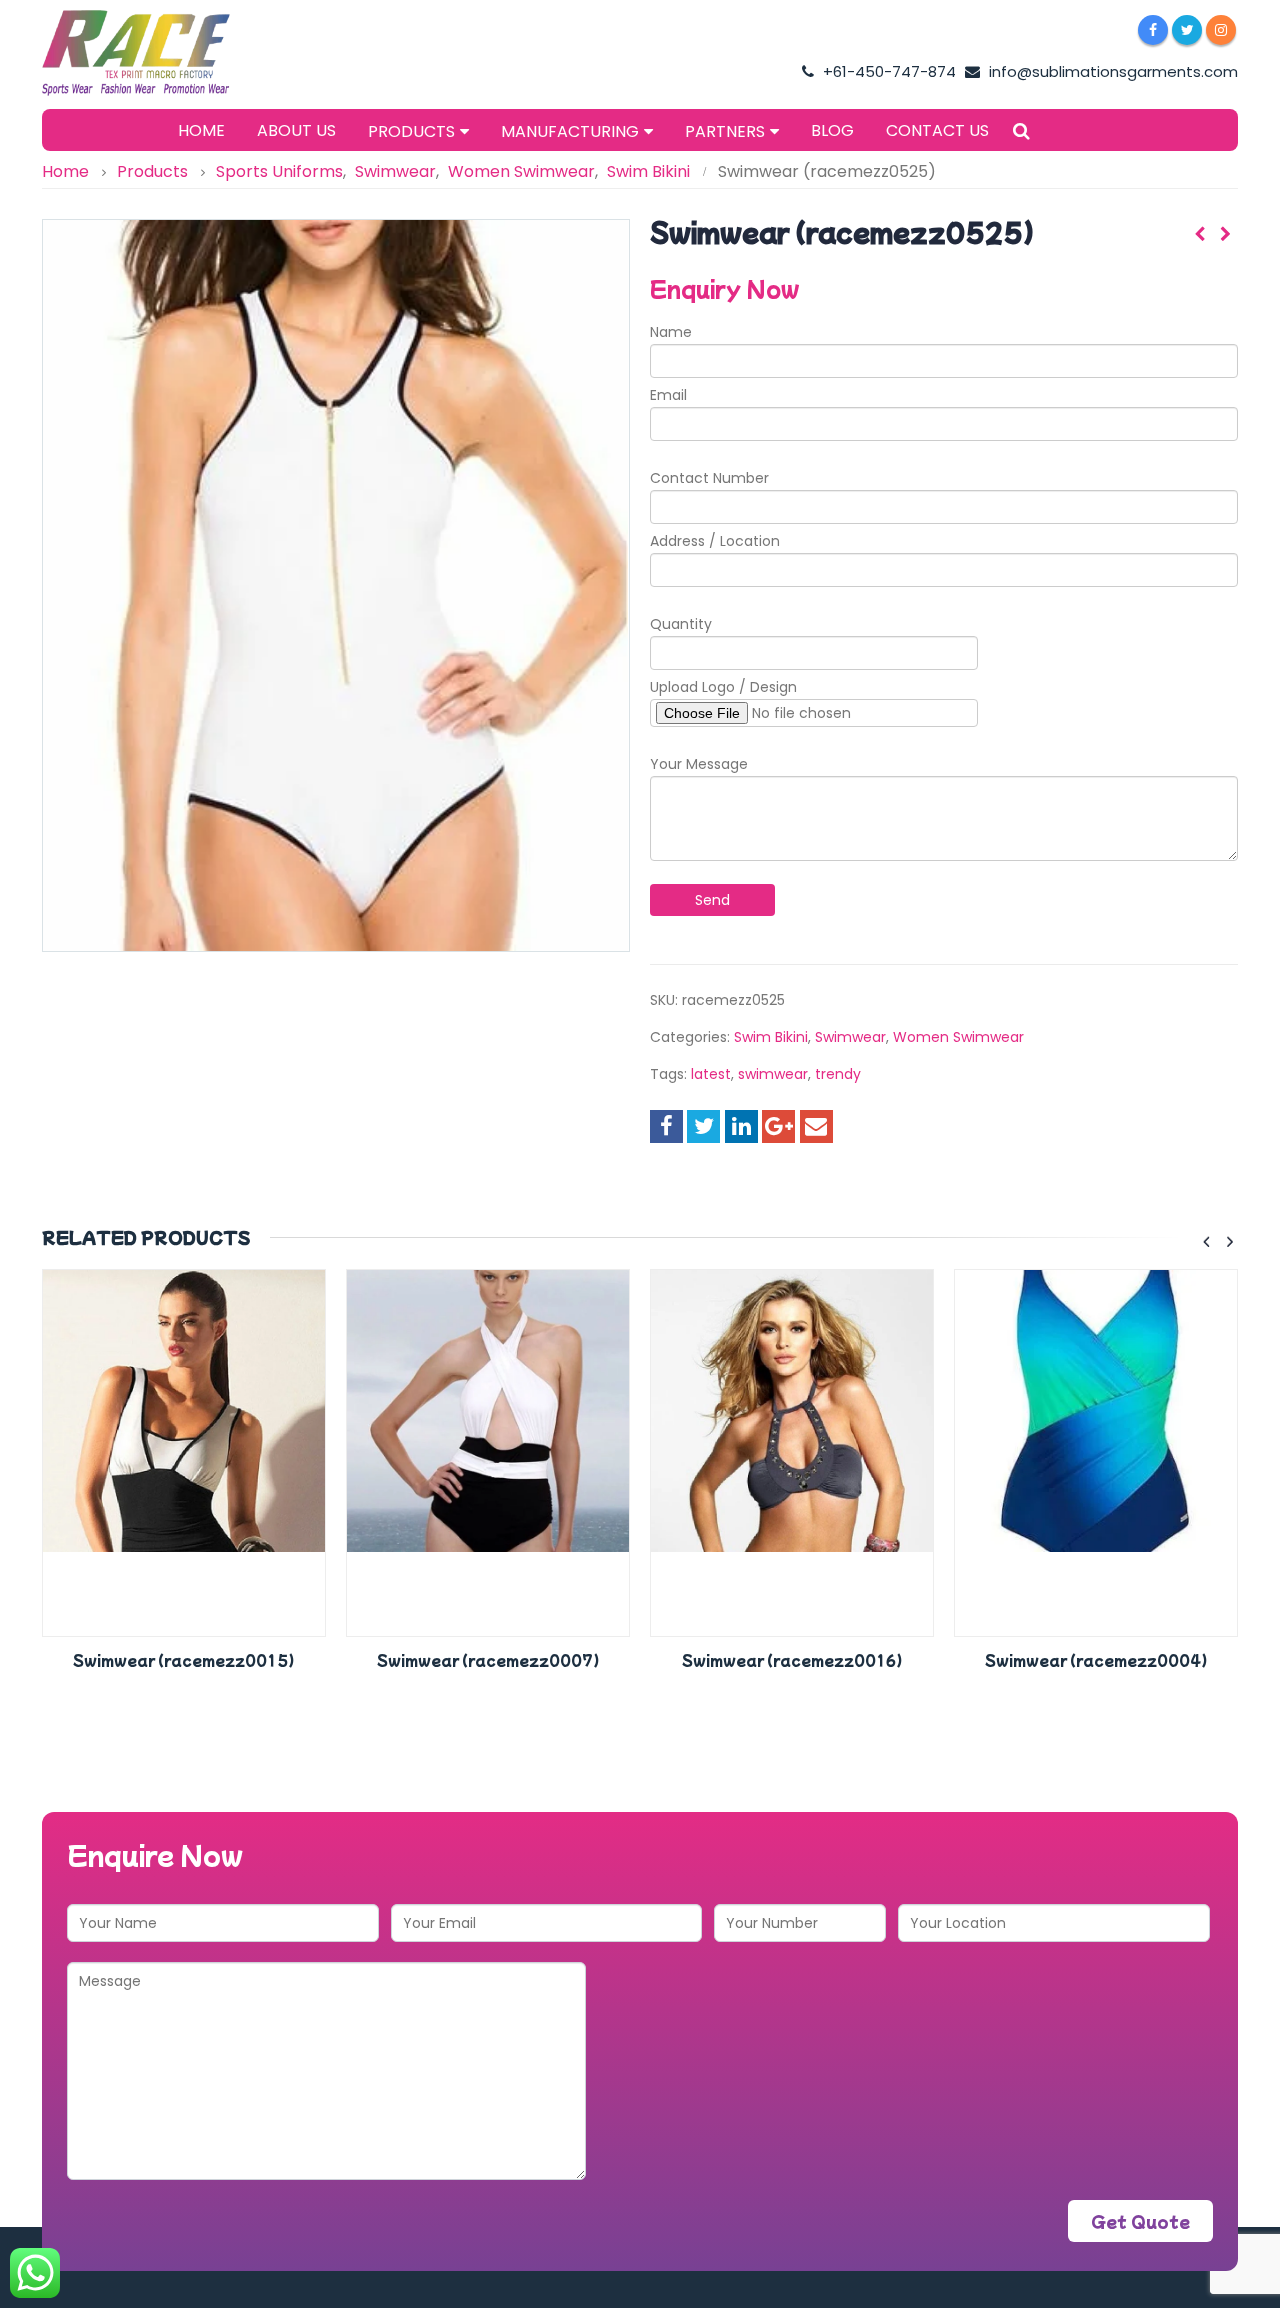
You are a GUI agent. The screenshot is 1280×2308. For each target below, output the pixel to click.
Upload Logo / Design (723, 687)
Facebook (666, 1126)
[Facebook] (1153, 30)
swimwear (773, 1074)
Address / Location (715, 541)
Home (201, 130)
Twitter (703, 1126)
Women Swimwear (958, 1037)
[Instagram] (1221, 30)
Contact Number (709, 478)
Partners (725, 131)
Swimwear (850, 1037)
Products (411, 131)
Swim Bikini (771, 1037)
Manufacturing (570, 131)
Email (668, 395)
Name (671, 332)
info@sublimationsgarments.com (1111, 71)
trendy (838, 1074)
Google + (778, 1126)
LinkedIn (741, 1126)
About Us (296, 130)
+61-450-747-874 (887, 71)
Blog (832, 130)
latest (711, 1074)
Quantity (681, 624)
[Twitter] (1187, 30)
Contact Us (937, 130)
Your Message (699, 764)
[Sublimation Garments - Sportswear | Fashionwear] (167, 53)
